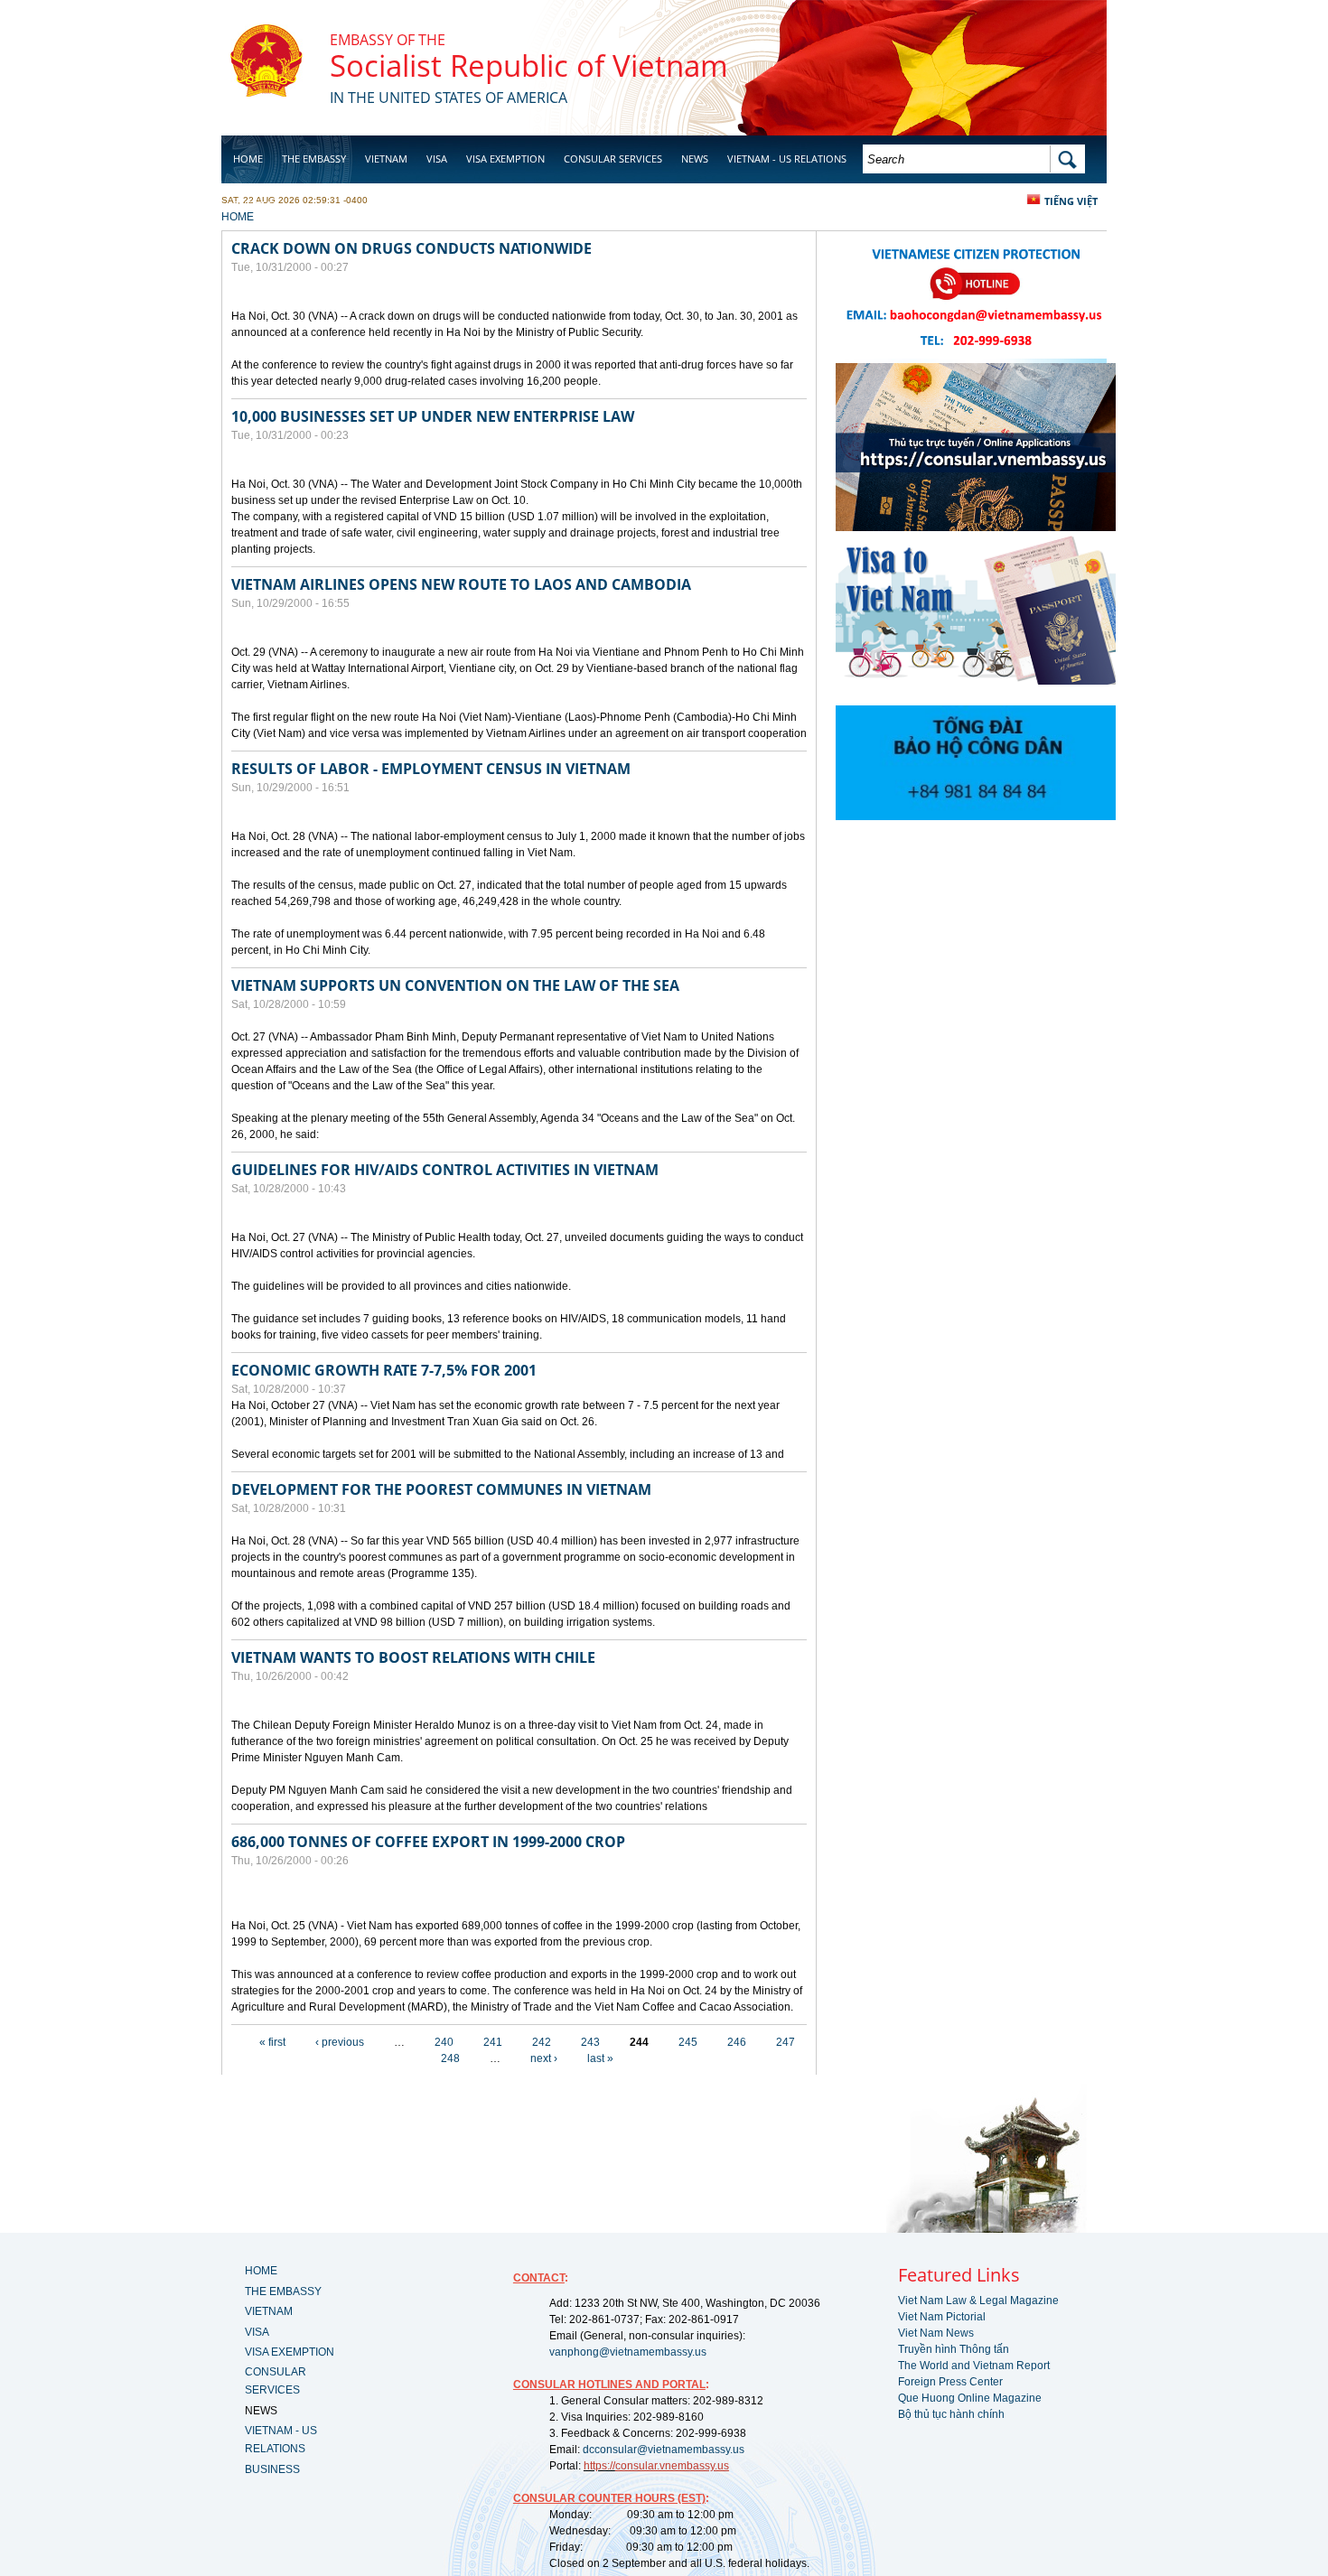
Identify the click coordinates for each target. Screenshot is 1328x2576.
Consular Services (613, 159)
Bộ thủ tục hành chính (951, 2414)
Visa (437, 159)
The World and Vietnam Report (974, 2366)
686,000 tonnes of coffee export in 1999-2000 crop (428, 1842)
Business (256, 205)
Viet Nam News (936, 2333)
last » (600, 2058)
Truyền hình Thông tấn (954, 2349)
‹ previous (340, 2042)
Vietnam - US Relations (787, 159)
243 (590, 2042)
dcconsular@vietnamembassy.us (664, 2450)
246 (737, 2042)
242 (542, 2042)
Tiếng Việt (1071, 201)
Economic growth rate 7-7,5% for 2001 (384, 1370)
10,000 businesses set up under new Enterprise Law (433, 416)
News (695, 159)
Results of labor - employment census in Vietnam (431, 769)
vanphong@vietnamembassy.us (628, 2352)
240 (444, 2042)
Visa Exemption (505, 159)
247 (786, 2042)
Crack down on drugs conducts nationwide (411, 248)
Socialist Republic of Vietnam (529, 65)
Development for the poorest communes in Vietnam (441, 1489)
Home (248, 159)
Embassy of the (388, 40)
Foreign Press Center (950, 2382)
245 (688, 2042)
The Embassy (314, 159)
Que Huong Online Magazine (970, 2398)
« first (272, 2042)
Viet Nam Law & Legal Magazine (978, 2301)
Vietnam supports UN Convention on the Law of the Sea (455, 985)
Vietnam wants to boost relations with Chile (413, 1657)
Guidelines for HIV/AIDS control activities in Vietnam (445, 1170)
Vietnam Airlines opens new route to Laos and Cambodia (461, 584)
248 (450, 2058)
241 (493, 2042)
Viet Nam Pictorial (942, 2317)
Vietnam (386, 159)
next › (544, 2058)
